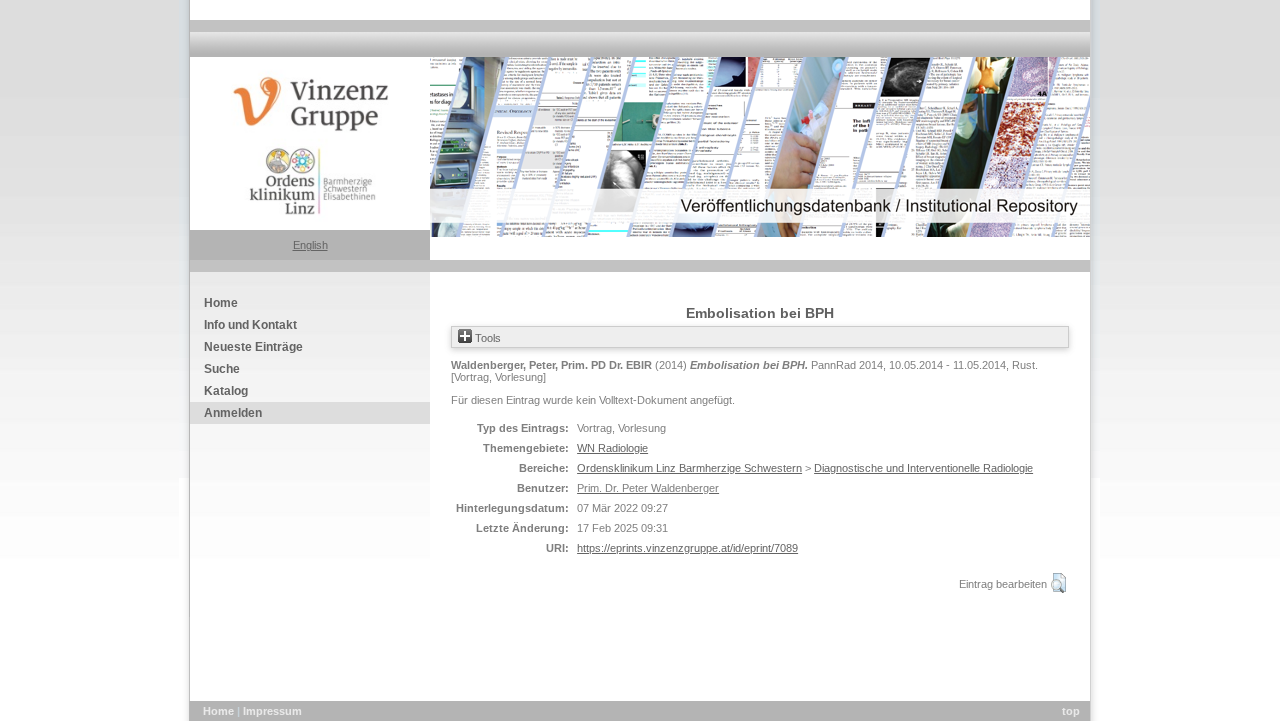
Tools (486, 338)
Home (220, 711)
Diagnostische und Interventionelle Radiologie (923, 468)
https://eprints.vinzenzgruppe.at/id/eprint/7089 (687, 548)
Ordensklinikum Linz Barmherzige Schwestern (689, 468)
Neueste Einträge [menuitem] (253, 347)
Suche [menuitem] (222, 369)
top (1071, 711)
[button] (1058, 583)
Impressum (272, 711)
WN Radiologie (612, 448)
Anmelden (233, 413)
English (310, 245)
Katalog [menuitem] (226, 391)
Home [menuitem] (221, 303)
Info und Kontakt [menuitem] (250, 325)
